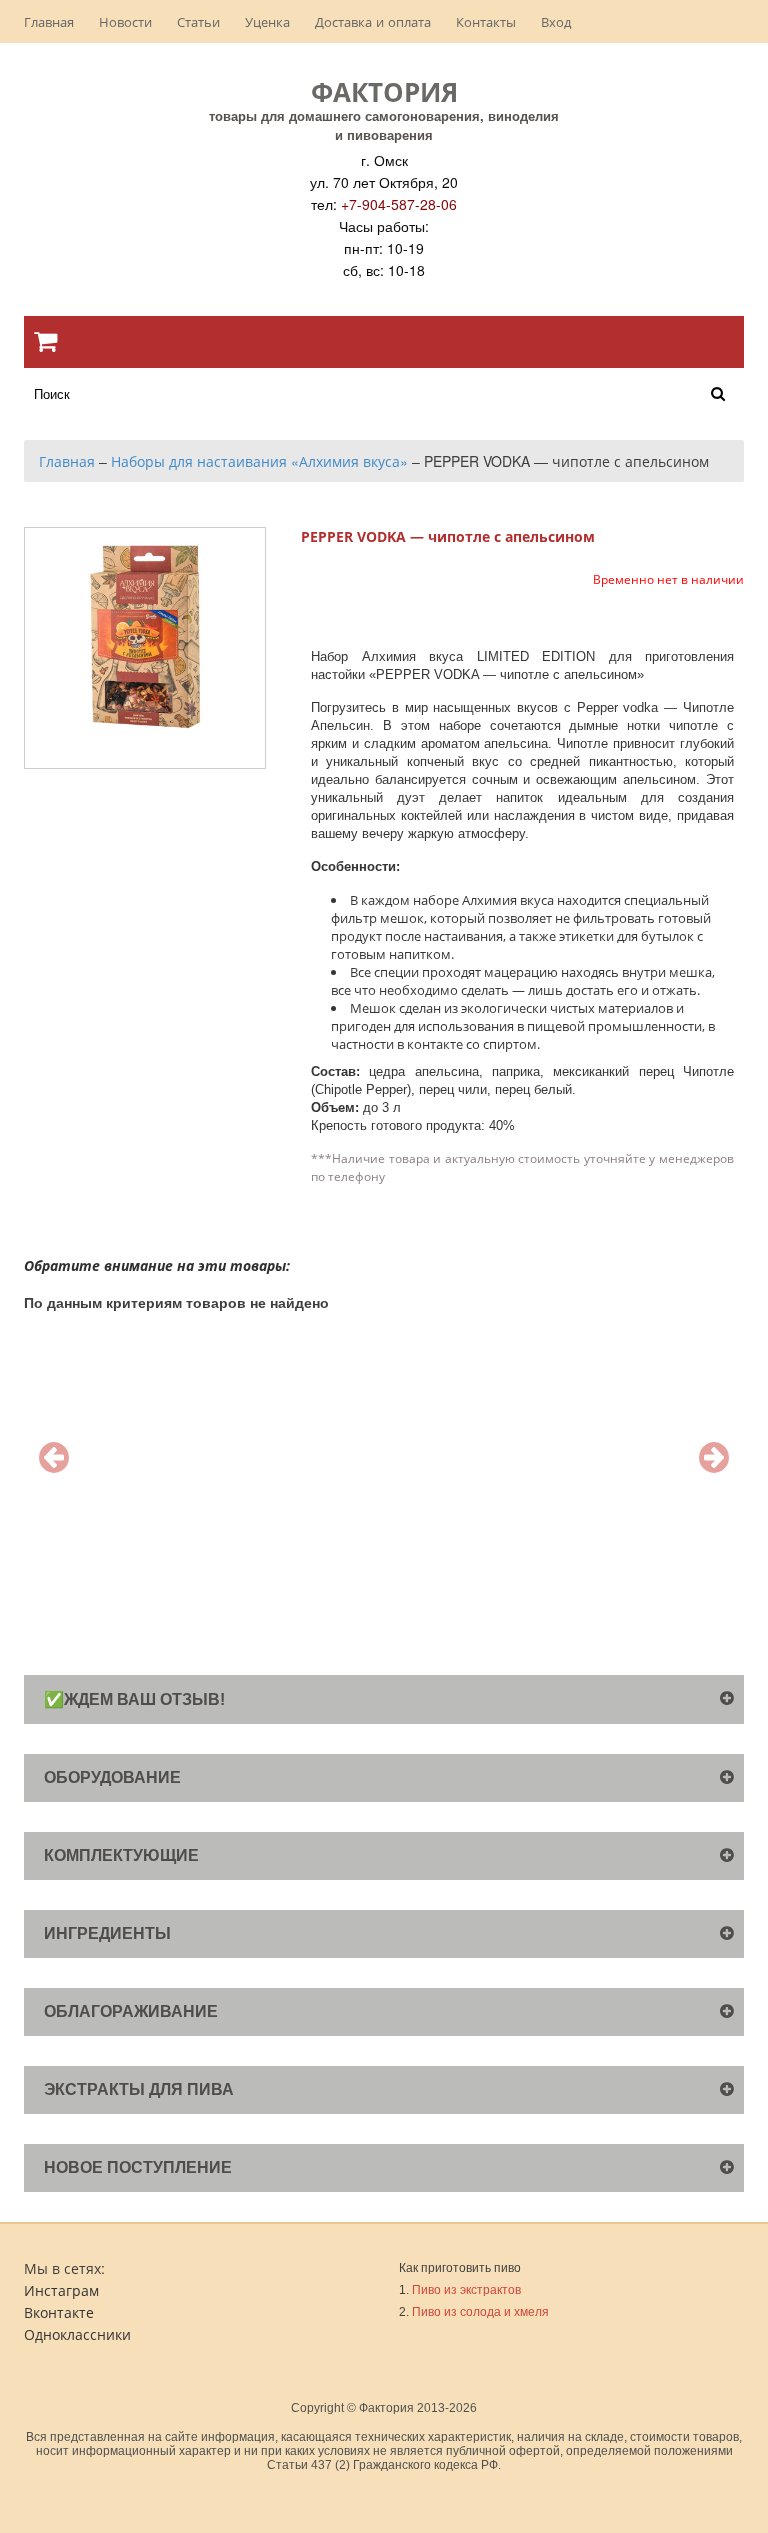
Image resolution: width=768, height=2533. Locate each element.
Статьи (198, 21)
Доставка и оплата (373, 21)
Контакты (486, 21)
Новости (125, 21)
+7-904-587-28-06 (399, 204)
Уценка (267, 21)
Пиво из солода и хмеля (480, 2312)
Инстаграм (61, 2290)
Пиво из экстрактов (466, 2290)
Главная (49, 21)
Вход (556, 21)
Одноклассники (77, 2334)
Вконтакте (59, 2312)
